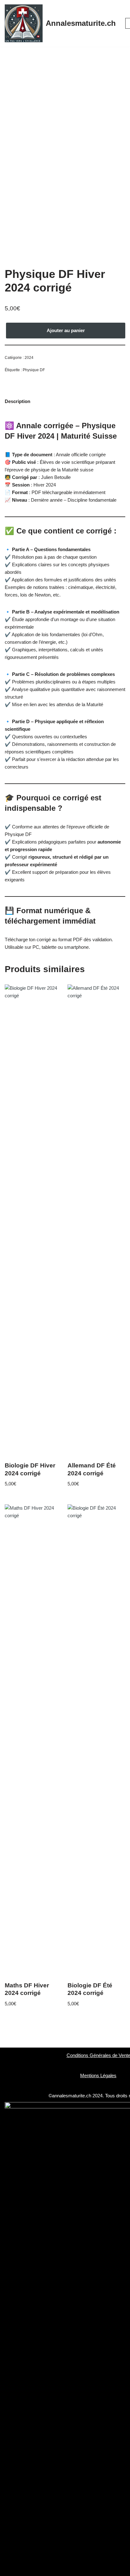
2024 (29, 358)
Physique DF (34, 370)
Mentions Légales (98, 2075)
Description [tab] (18, 401)
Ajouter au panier (66, 330)
